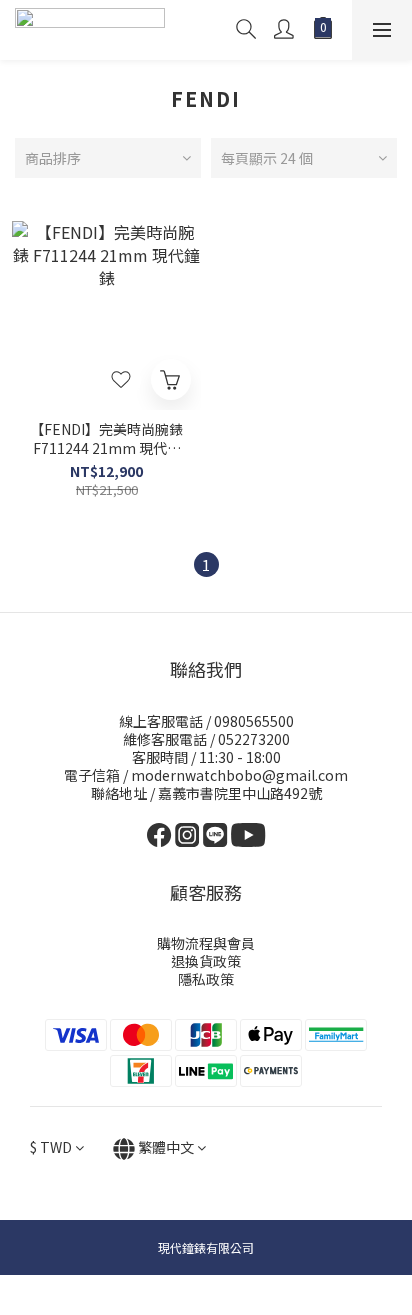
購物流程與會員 (206, 943)
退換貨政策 (206, 961)
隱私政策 (206, 979)
